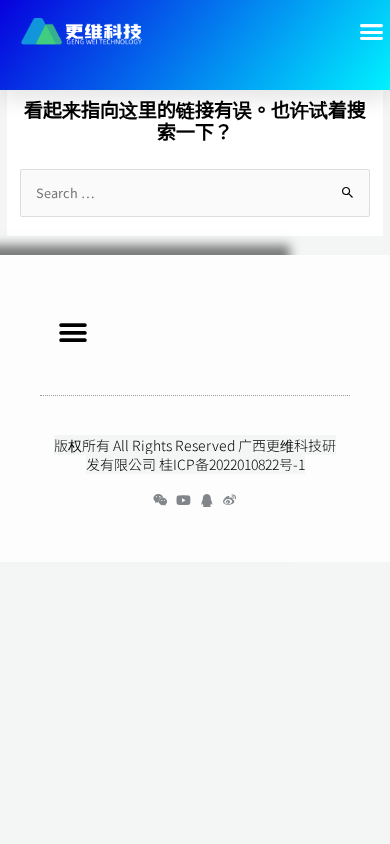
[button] (72, 332)
